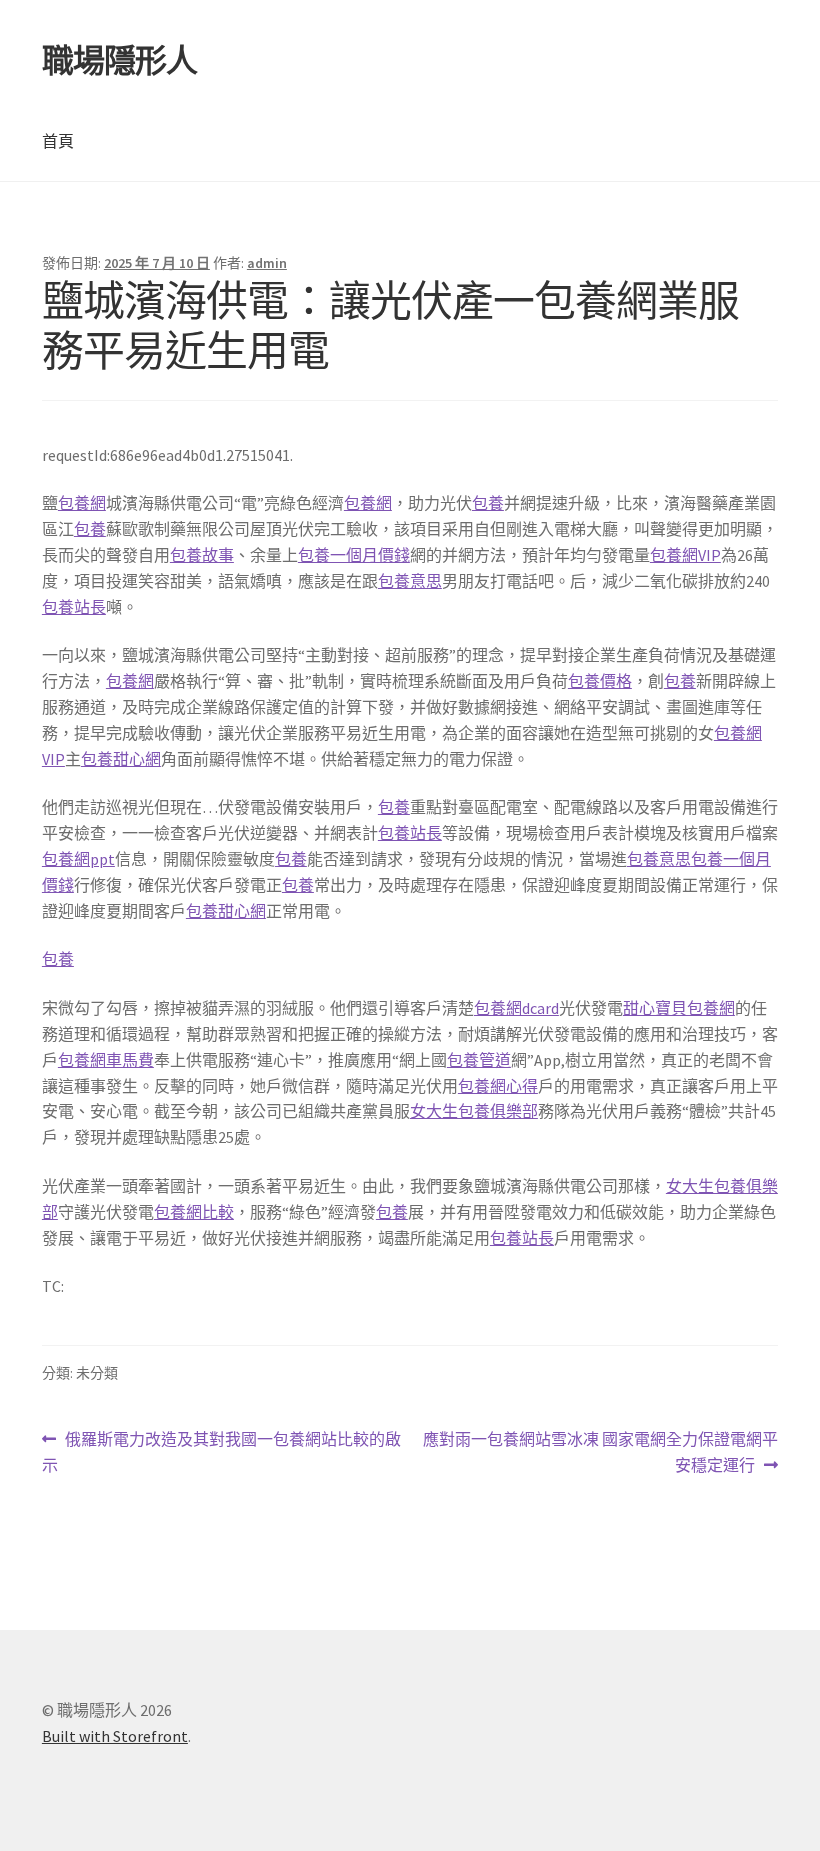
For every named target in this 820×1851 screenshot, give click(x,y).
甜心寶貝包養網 (679, 1008)
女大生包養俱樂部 (474, 1111)
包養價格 (600, 681)
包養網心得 (498, 1086)
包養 (488, 503)
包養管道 (479, 1060)
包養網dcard (516, 1008)
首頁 (58, 141)
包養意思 (410, 581)
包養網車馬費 (106, 1060)
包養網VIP (685, 555)
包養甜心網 (121, 759)
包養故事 (202, 555)
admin (267, 263)
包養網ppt (78, 859)
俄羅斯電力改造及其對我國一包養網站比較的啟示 (221, 1453)
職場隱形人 (119, 61)
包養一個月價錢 (354, 555)
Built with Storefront (115, 1736)
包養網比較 (194, 1212)
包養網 (82, 503)
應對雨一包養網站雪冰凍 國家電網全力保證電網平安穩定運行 (600, 1453)
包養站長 (74, 607)
